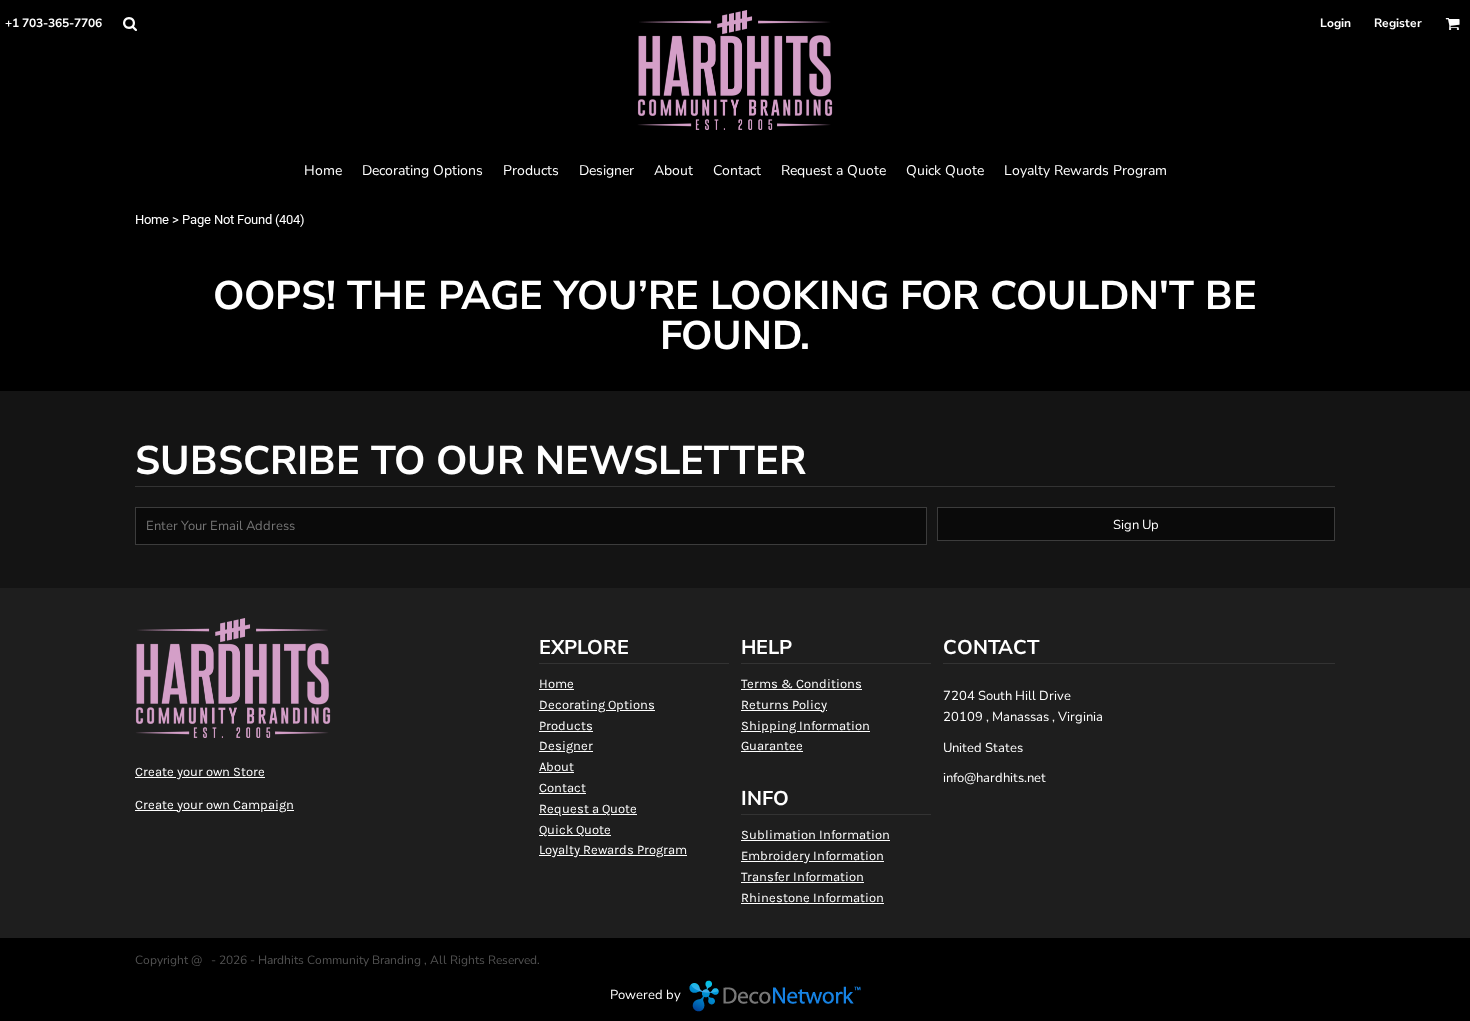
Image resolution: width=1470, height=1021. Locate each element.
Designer (566, 745)
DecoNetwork (775, 996)
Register (1398, 23)
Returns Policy (784, 704)
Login (1335, 23)
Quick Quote (575, 829)
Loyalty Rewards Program (613, 849)
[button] (129, 23)
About (556, 766)
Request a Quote (588, 808)
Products (566, 725)
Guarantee (772, 745)
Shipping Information (805, 725)
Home (152, 219)
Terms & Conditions (801, 683)
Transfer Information (802, 876)
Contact (562, 787)
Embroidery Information (812, 855)
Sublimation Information (815, 834)
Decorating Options (597, 704)
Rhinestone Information (812, 897)
